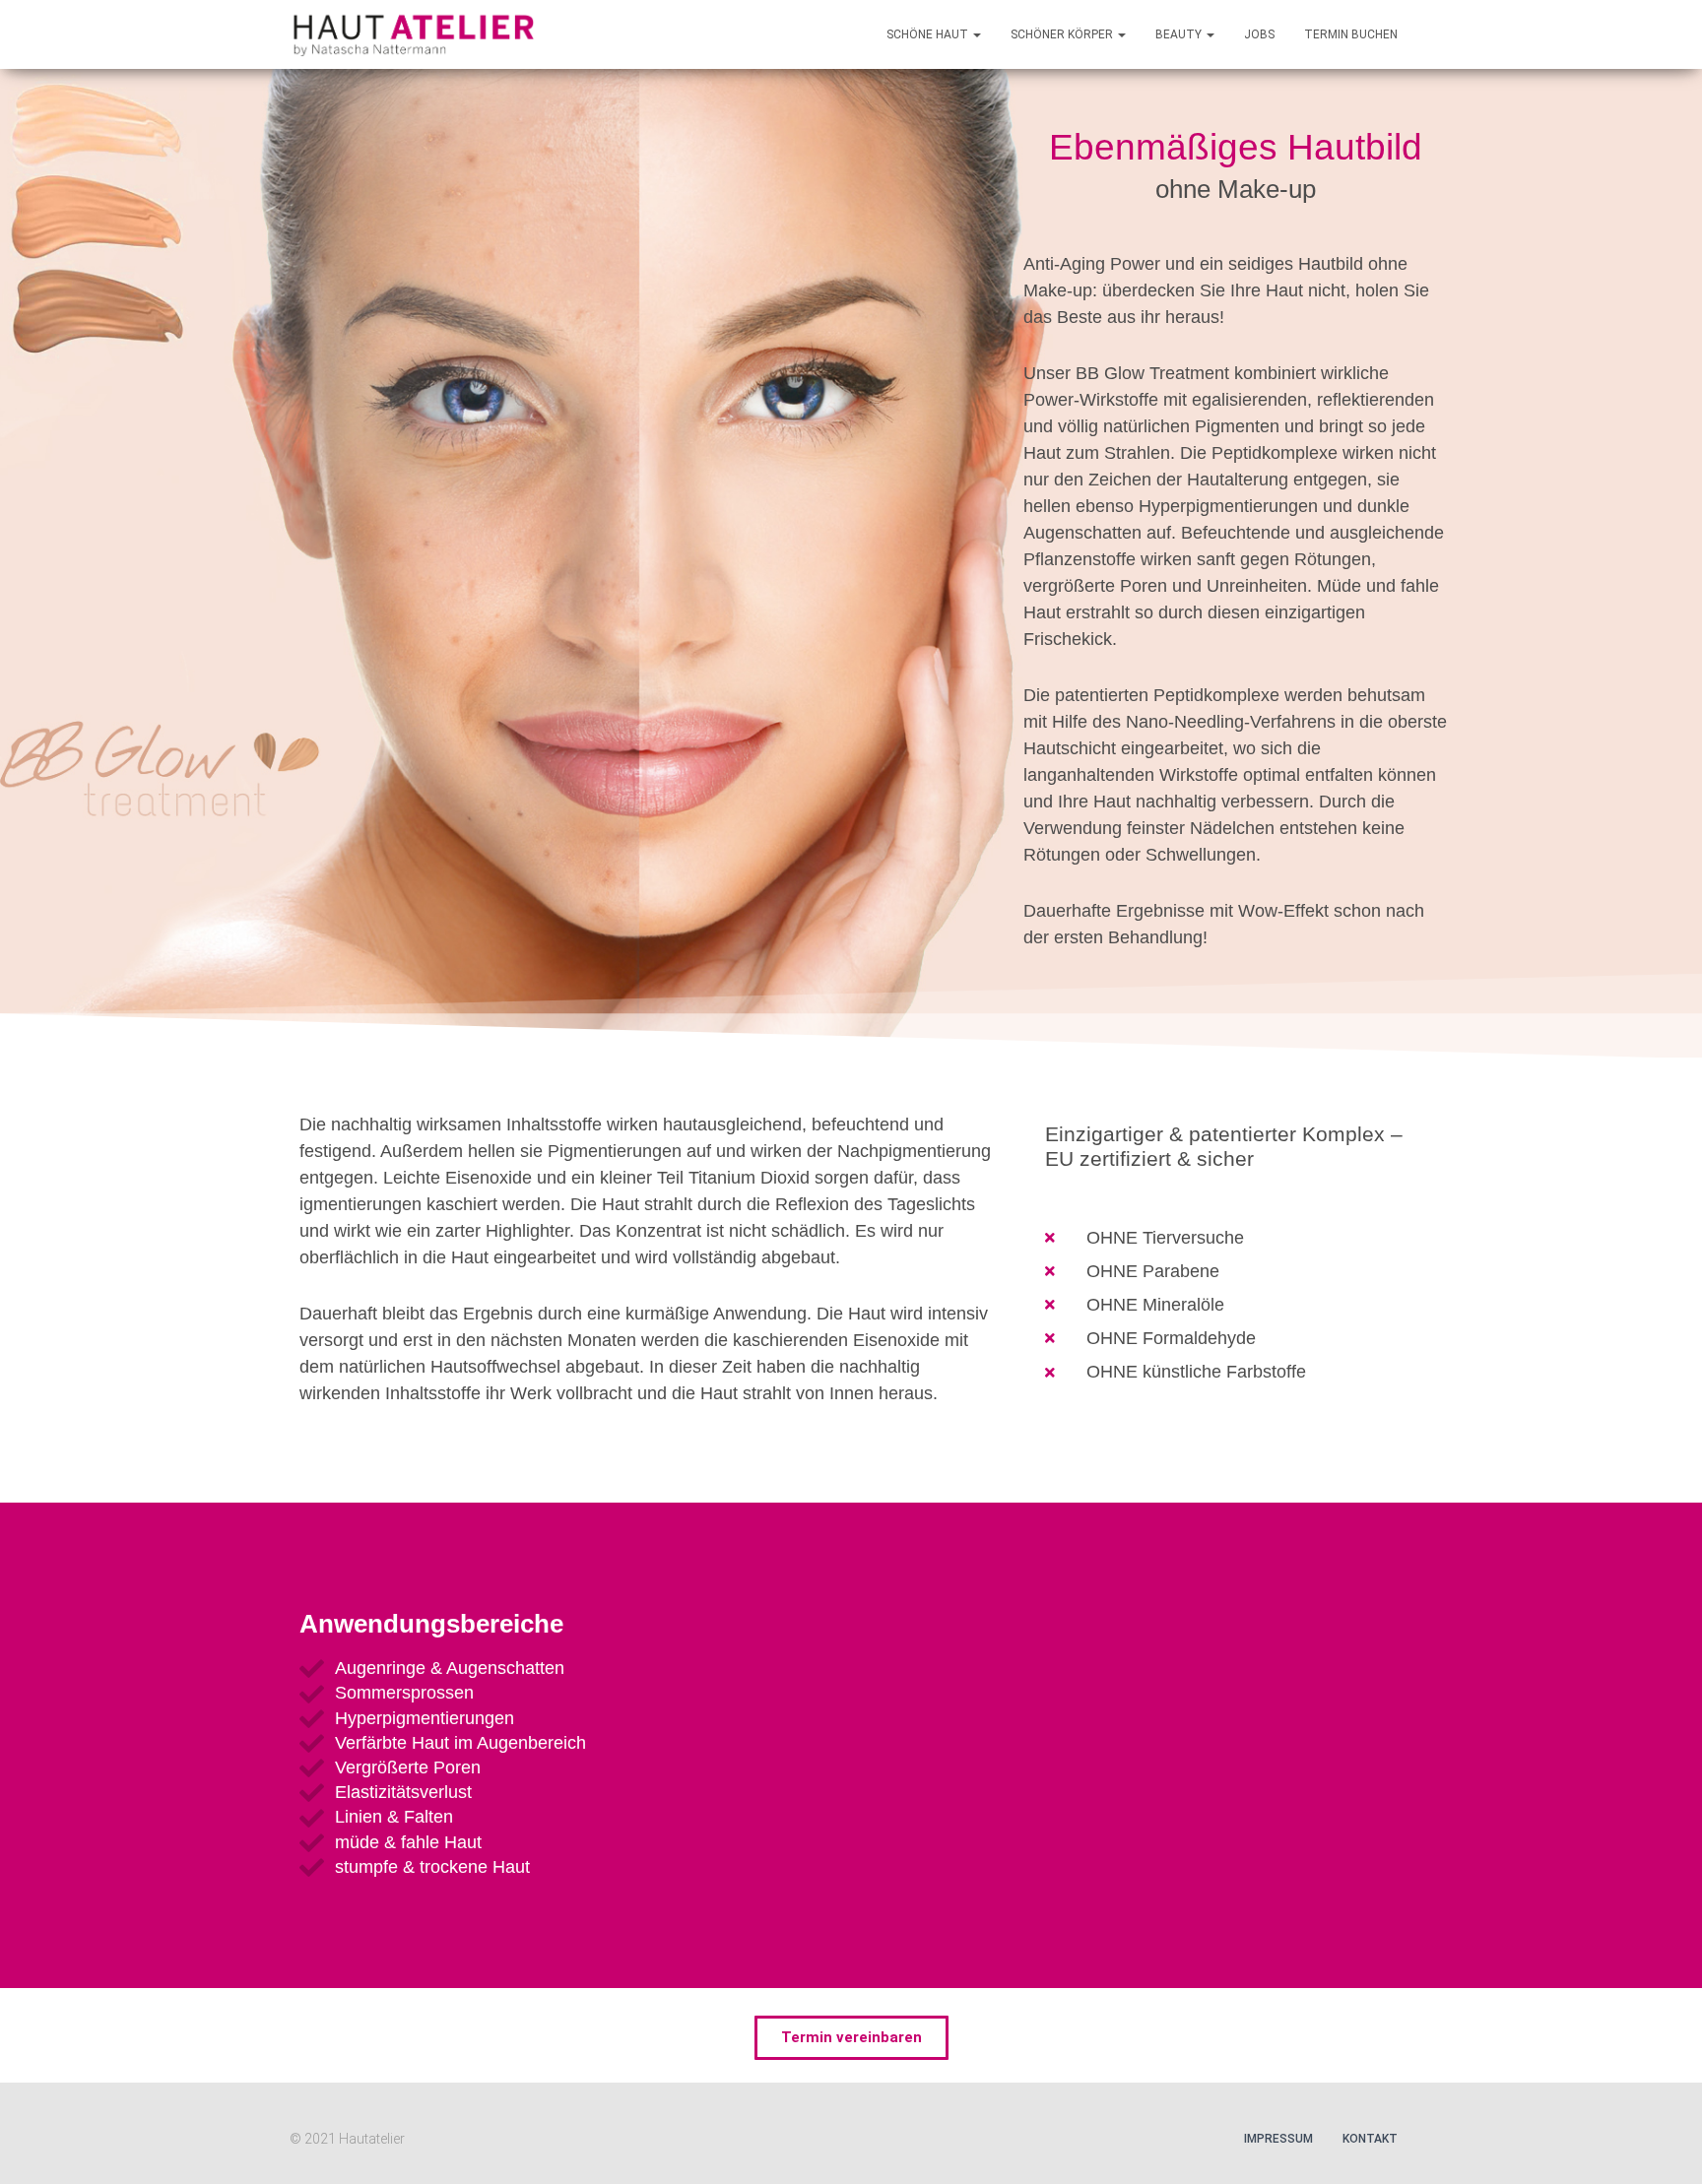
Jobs (1259, 34)
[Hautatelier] (413, 34)
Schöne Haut (929, 34)
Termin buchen (1351, 34)
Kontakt (1370, 2139)
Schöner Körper (1063, 34)
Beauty (1180, 34)
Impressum (1278, 2139)
